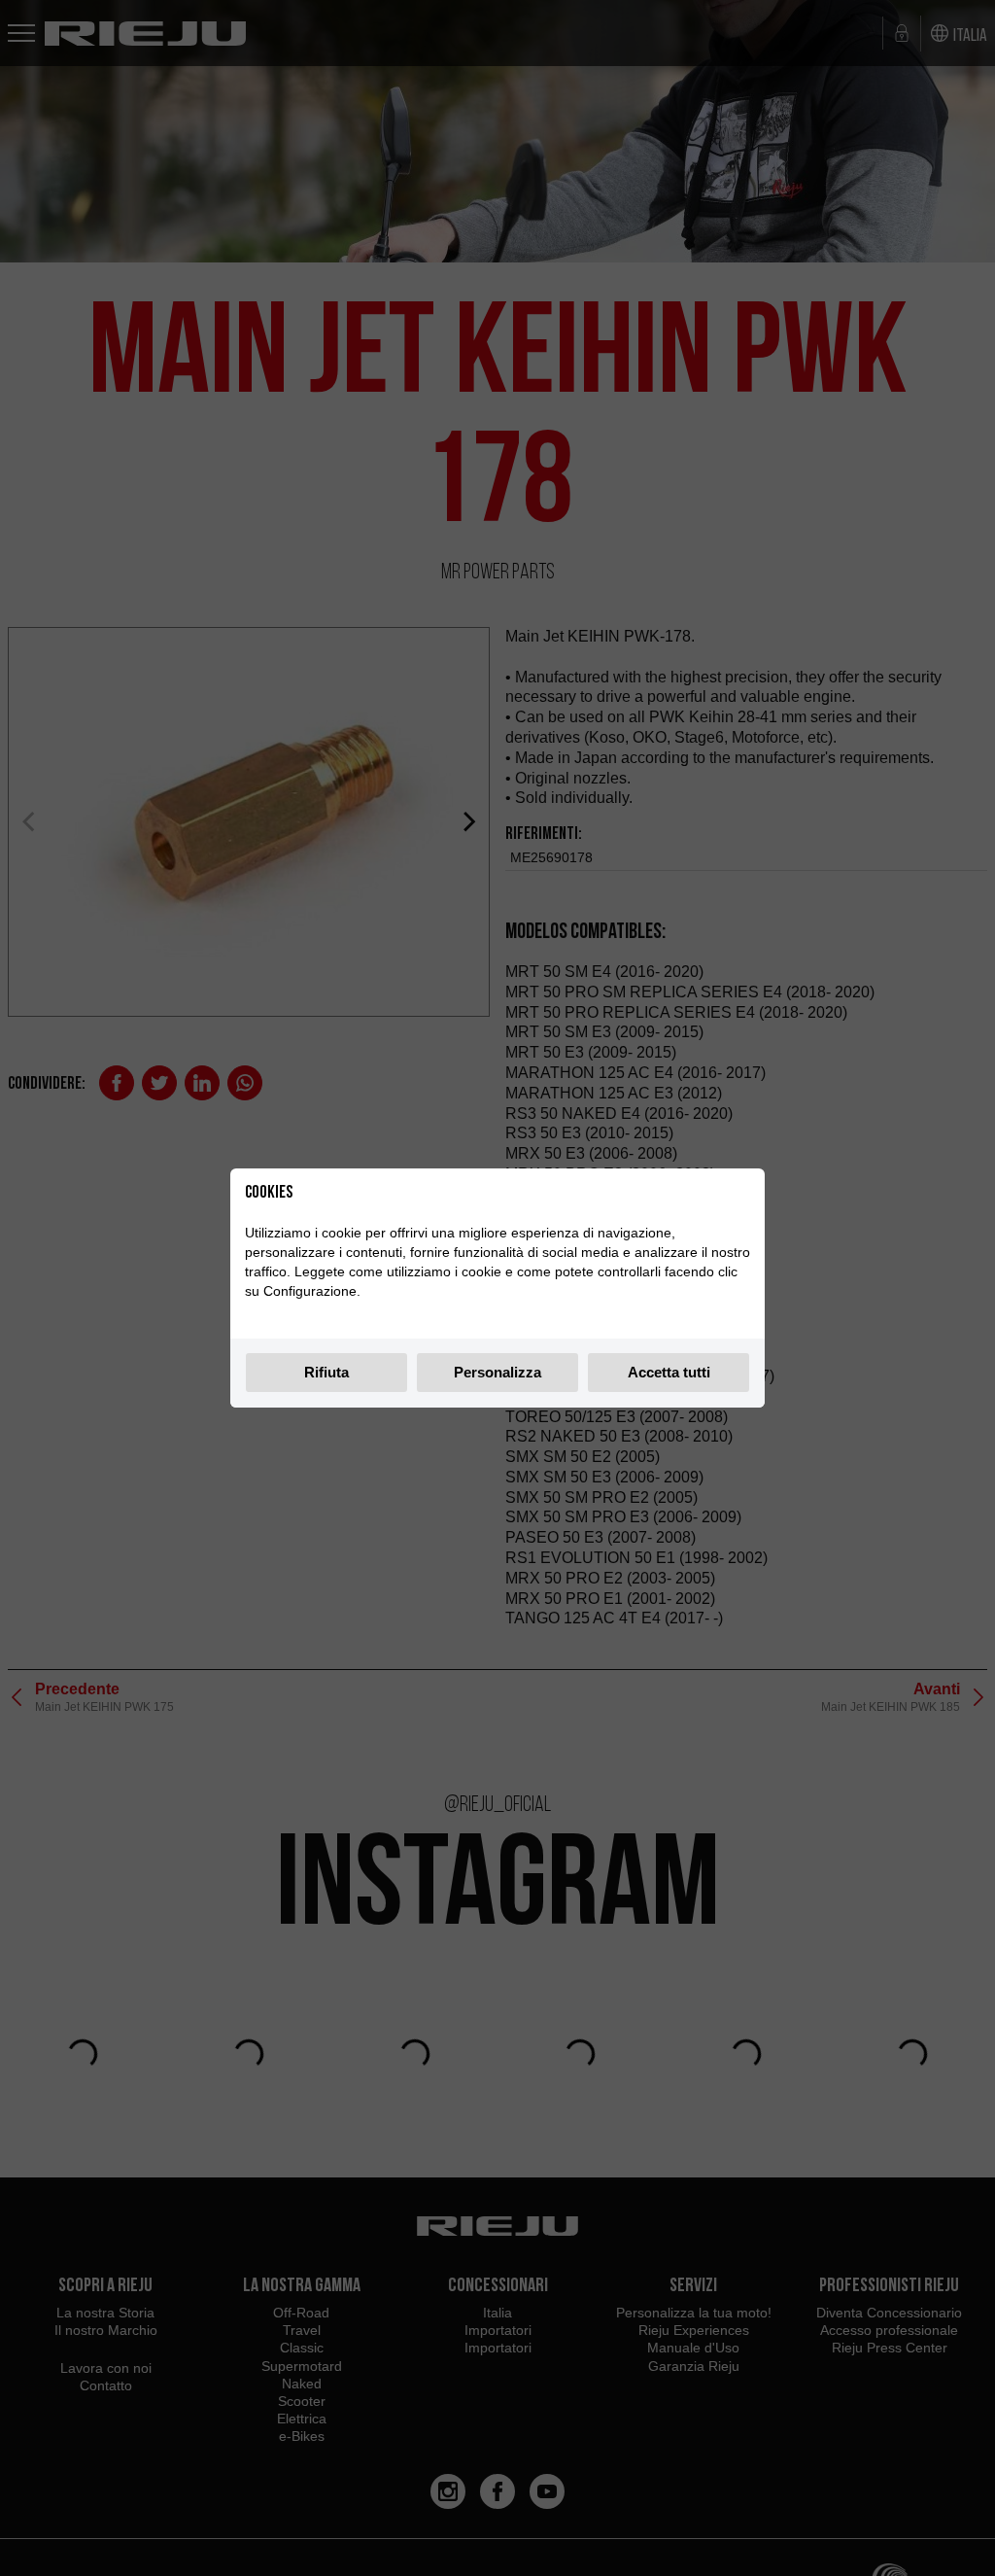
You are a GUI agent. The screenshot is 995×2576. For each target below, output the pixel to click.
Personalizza (497, 1372)
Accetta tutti (669, 1372)
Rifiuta (326, 1372)
